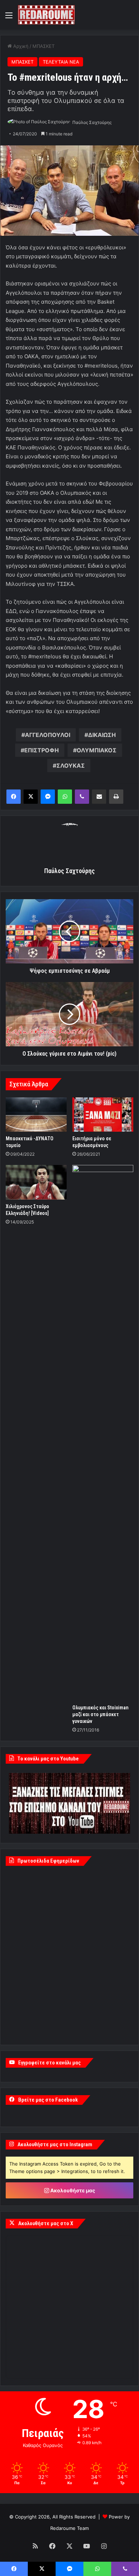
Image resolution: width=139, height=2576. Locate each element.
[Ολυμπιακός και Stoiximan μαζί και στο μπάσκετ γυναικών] (103, 1433)
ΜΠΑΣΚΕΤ (43, 46)
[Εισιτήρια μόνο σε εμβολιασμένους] (103, 1115)
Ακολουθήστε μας (72, 2190)
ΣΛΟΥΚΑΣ (71, 766)
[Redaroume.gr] (46, 15)
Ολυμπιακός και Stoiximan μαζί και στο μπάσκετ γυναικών (100, 1714)
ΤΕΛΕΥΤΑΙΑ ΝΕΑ (61, 62)
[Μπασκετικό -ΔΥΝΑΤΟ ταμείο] (36, 1115)
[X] (31, 797)
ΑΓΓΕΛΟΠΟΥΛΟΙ (48, 735)
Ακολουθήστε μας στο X (46, 2223)
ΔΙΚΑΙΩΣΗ (102, 735)
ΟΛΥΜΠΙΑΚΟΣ (97, 750)
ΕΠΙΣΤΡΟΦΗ (42, 750)
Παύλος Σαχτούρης (92, 122)
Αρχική (20, 46)
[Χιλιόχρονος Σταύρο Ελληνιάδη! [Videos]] (36, 1182)
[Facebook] (14, 797)
